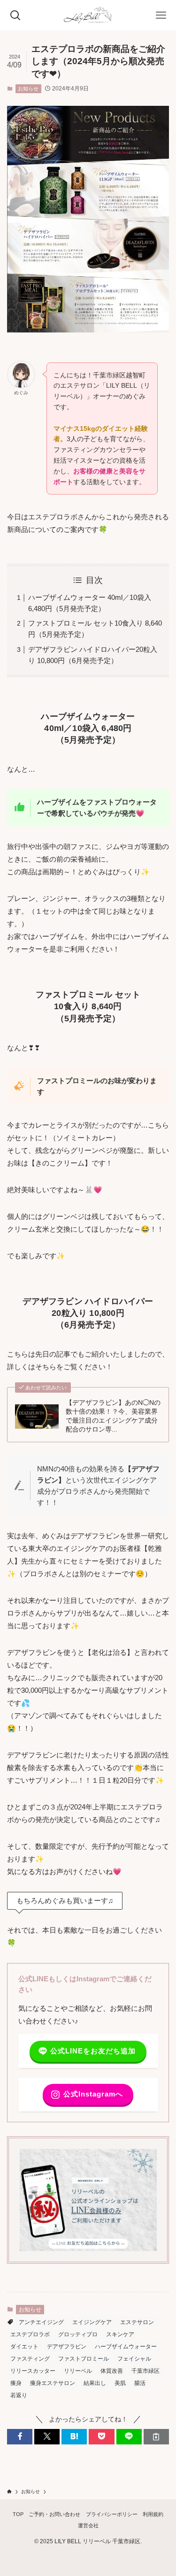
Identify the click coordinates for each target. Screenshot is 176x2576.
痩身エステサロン (53, 2383)
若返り (19, 2395)
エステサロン (137, 2322)
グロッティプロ (78, 2334)
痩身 (16, 2383)
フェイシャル (134, 2359)
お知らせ (28, 89)
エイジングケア (92, 2322)
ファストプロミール (84, 2359)
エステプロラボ (30, 2334)
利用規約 (153, 2514)
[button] (20, 2437)
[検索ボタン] (15, 15)
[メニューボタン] (161, 15)
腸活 (140, 2383)
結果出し (95, 2383)
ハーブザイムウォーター (126, 2347)
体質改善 (112, 2371)
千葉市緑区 (145, 2371)
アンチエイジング (41, 2322)
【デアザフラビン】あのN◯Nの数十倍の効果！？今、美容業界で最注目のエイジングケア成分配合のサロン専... (113, 1416)
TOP (18, 2514)
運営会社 (88, 2525)
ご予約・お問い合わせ (54, 2514)
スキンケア (120, 2334)
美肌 (120, 2383)
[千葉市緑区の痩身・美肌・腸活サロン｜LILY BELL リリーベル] (88, 15)
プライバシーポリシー (112, 2514)
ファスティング (30, 2359)
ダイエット (24, 2347)
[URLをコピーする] (156, 2437)
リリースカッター (33, 2371)
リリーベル (78, 2371)
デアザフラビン (67, 2347)
